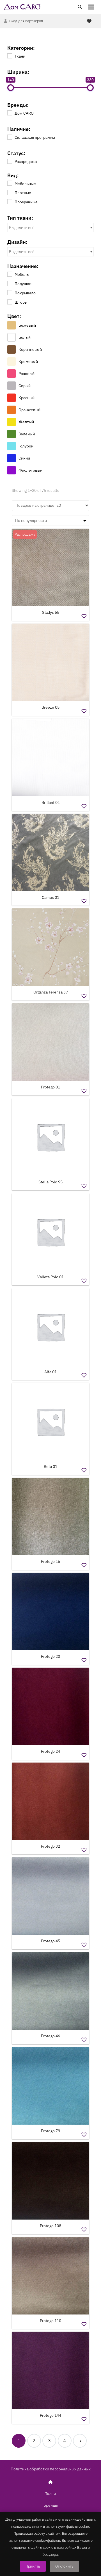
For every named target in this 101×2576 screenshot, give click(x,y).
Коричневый (30, 349)
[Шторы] (10, 302)
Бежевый (27, 325)
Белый (25, 337)
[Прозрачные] (10, 201)
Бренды (51, 2505)
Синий (24, 458)
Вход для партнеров (26, 21)
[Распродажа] (10, 161)
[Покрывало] (10, 292)
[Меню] (91, 7)
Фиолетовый (30, 470)
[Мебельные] (10, 183)
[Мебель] (10, 274)
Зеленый (27, 434)
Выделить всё (22, 228)
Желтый (26, 422)
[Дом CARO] (10, 113)
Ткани (50, 2494)
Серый (25, 386)
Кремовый (28, 361)
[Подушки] (10, 283)
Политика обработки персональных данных (51, 2469)
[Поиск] (80, 7)
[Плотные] (10, 192)
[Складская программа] (10, 137)
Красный (27, 398)
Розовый (27, 374)
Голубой (26, 446)
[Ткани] (10, 56)
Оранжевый (29, 410)
